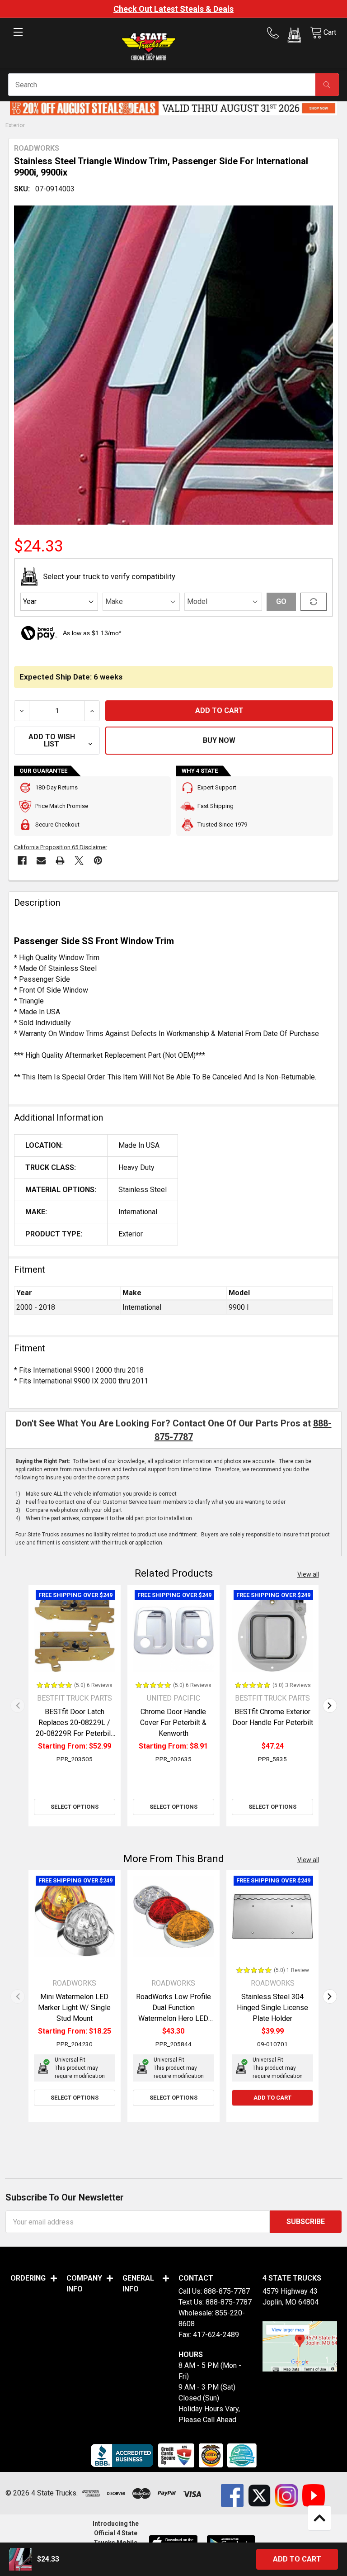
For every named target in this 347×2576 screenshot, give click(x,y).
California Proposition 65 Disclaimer (61, 847)
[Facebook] (22, 860)
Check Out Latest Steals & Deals (173, 9)
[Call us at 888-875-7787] (276, 33)
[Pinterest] (98, 860)
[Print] (60, 860)
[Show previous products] (18, 1706)
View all (308, 1574)
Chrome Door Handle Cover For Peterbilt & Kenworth (173, 1723)
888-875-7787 (227, 2291)
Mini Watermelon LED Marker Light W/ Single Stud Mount (74, 2008)
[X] (79, 860)
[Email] (41, 860)
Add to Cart (272, 2098)
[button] (294, 37)
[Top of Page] (319, 2518)
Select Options (75, 1807)
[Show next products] (330, 1706)
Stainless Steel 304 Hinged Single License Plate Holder (272, 2008)
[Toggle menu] (18, 40)
